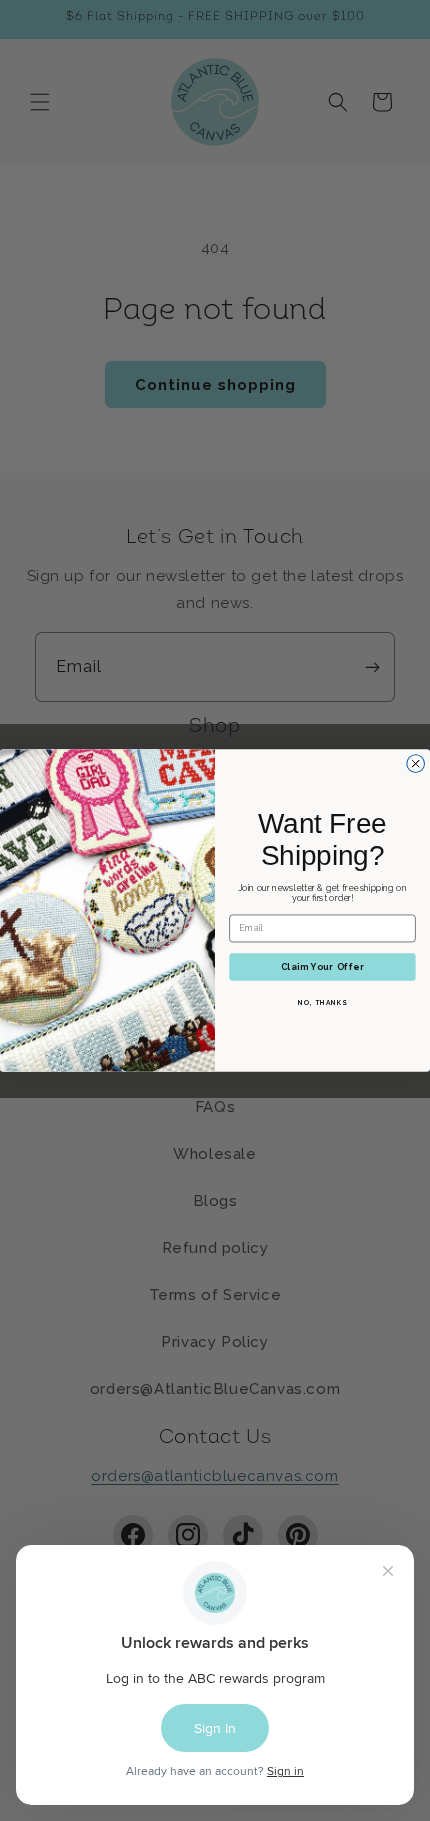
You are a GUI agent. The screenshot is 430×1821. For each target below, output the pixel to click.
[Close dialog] (416, 764)
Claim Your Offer (322, 966)
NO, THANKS (322, 1003)
